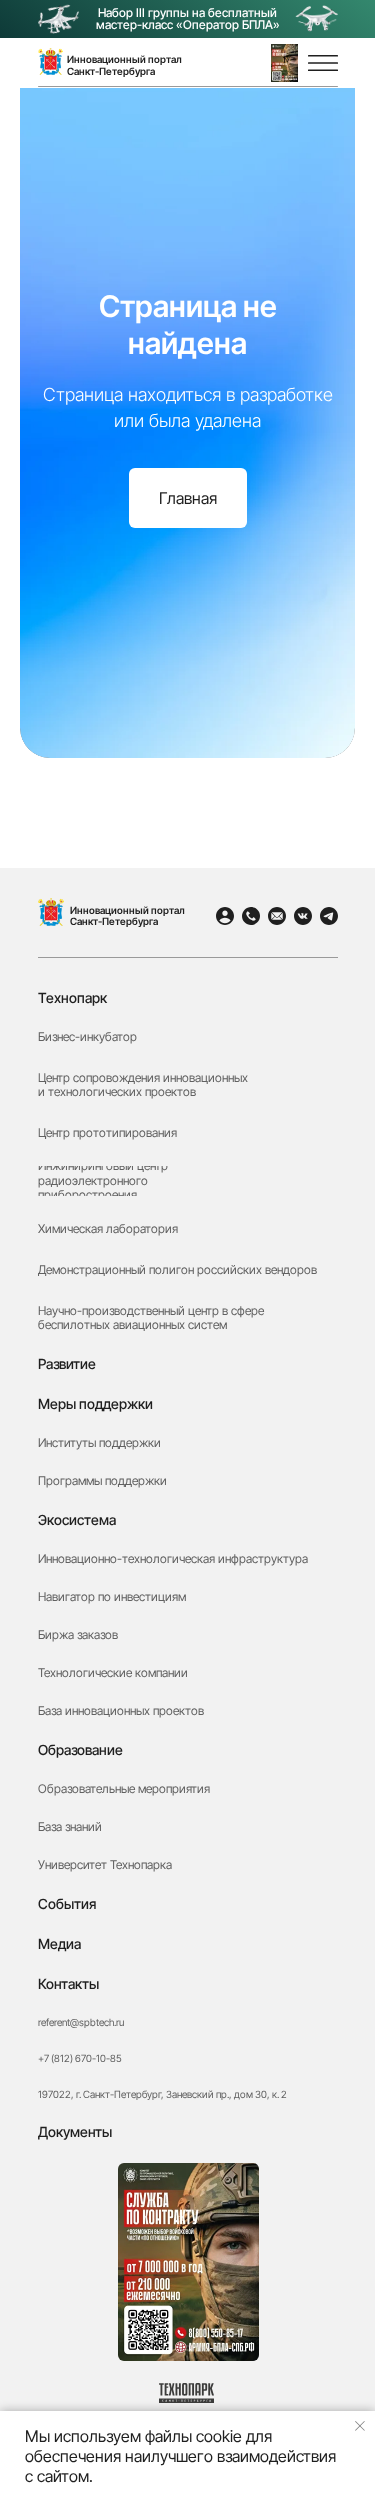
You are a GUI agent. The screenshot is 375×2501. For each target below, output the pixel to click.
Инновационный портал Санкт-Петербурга (127, 915)
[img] (51, 912)
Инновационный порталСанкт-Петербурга (124, 65)
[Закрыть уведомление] (360, 2426)
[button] (284, 63)
